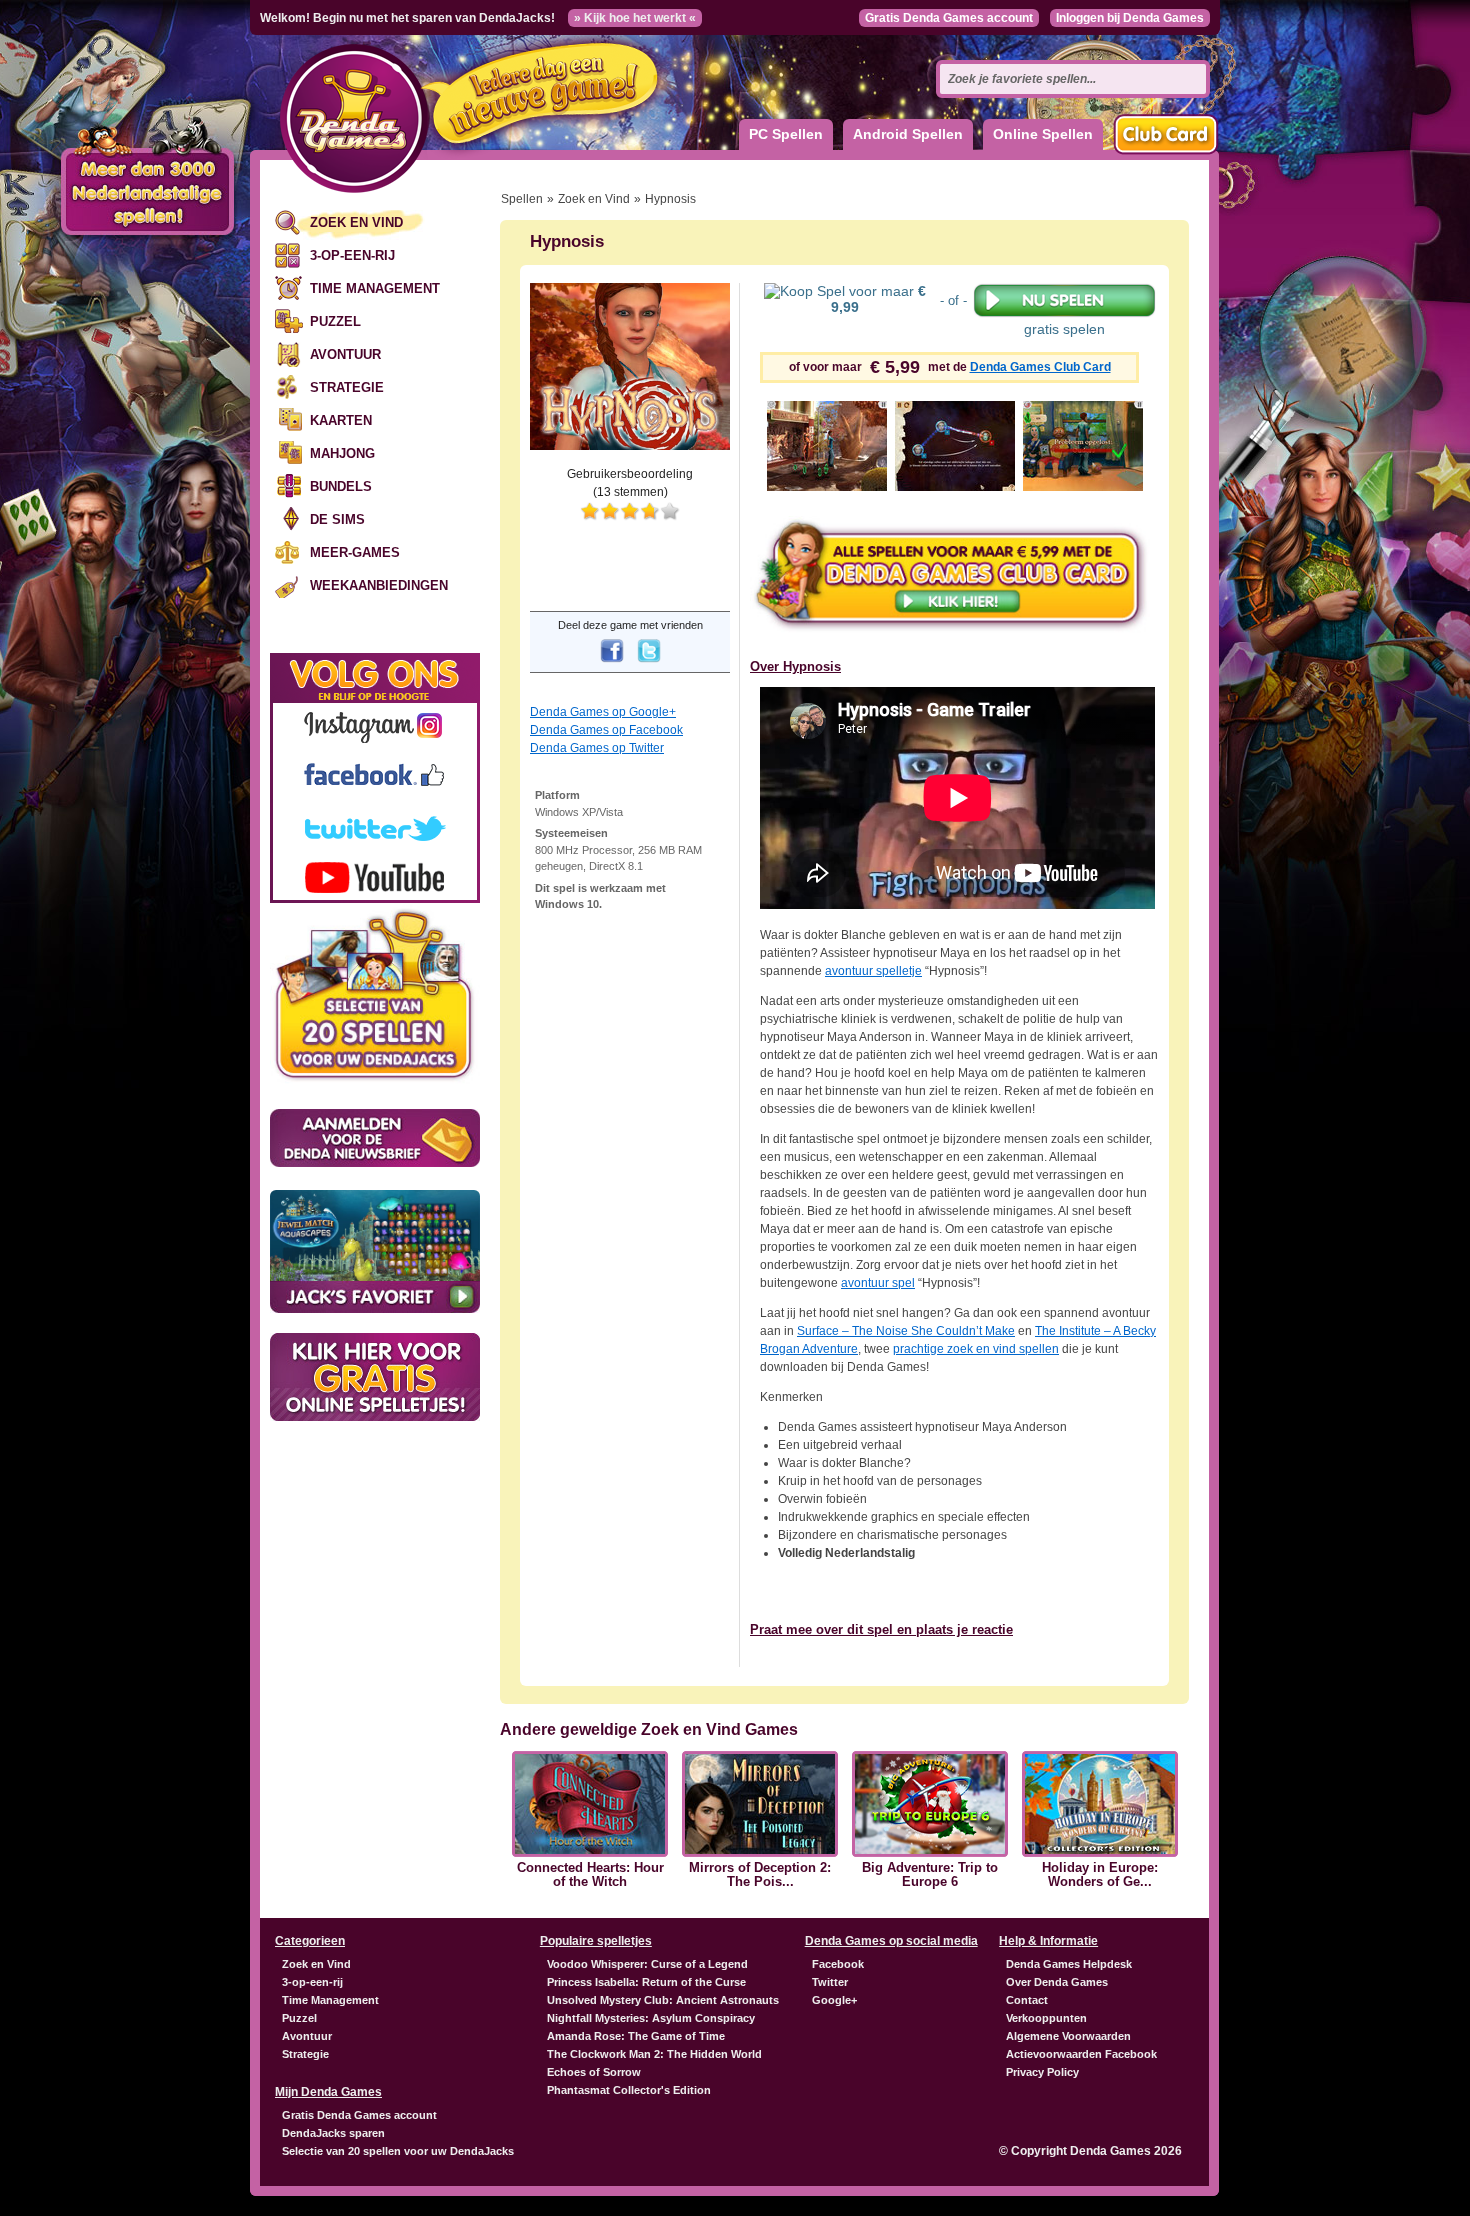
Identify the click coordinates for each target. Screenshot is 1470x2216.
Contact (1027, 2000)
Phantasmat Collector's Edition (629, 2090)
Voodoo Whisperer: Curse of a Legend (647, 1964)
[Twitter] (649, 664)
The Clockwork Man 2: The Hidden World (654, 2054)
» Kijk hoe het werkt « (635, 18)
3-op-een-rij (352, 255)
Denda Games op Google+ (603, 712)
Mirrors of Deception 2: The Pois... (760, 1875)
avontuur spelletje (873, 971)
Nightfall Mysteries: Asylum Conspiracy (651, 2018)
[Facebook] (612, 664)
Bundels (341, 486)
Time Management (375, 288)
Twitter (830, 1982)
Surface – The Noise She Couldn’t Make (906, 1331)
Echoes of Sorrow (594, 2072)
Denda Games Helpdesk (1069, 1964)
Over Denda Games (1057, 1982)
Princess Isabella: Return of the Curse (646, 1982)
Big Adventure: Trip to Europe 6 (930, 1875)
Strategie (347, 387)
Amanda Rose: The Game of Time (636, 2036)
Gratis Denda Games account (949, 18)
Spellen (522, 199)
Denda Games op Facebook (606, 730)
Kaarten (341, 420)
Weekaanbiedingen (379, 585)
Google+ (834, 2000)
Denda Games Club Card (1040, 367)
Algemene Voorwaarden (1068, 2036)
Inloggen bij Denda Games (1130, 18)
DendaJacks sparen (333, 2133)
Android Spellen (908, 134)
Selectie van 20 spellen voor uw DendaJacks (398, 2151)
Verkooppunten (1046, 2018)
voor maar (878, 299)
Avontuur (345, 354)
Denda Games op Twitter (597, 748)
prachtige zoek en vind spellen (976, 1349)
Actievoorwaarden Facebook (1081, 2054)
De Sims (337, 519)
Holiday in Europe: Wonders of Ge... (1100, 1875)
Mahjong (342, 453)
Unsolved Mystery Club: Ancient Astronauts (663, 2000)
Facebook (838, 1964)
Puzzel (335, 321)
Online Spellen (1043, 134)
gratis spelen (1064, 329)
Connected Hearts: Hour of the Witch (590, 1875)
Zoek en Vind (356, 222)
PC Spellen (786, 134)
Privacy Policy (1042, 2072)
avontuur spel (878, 1283)
